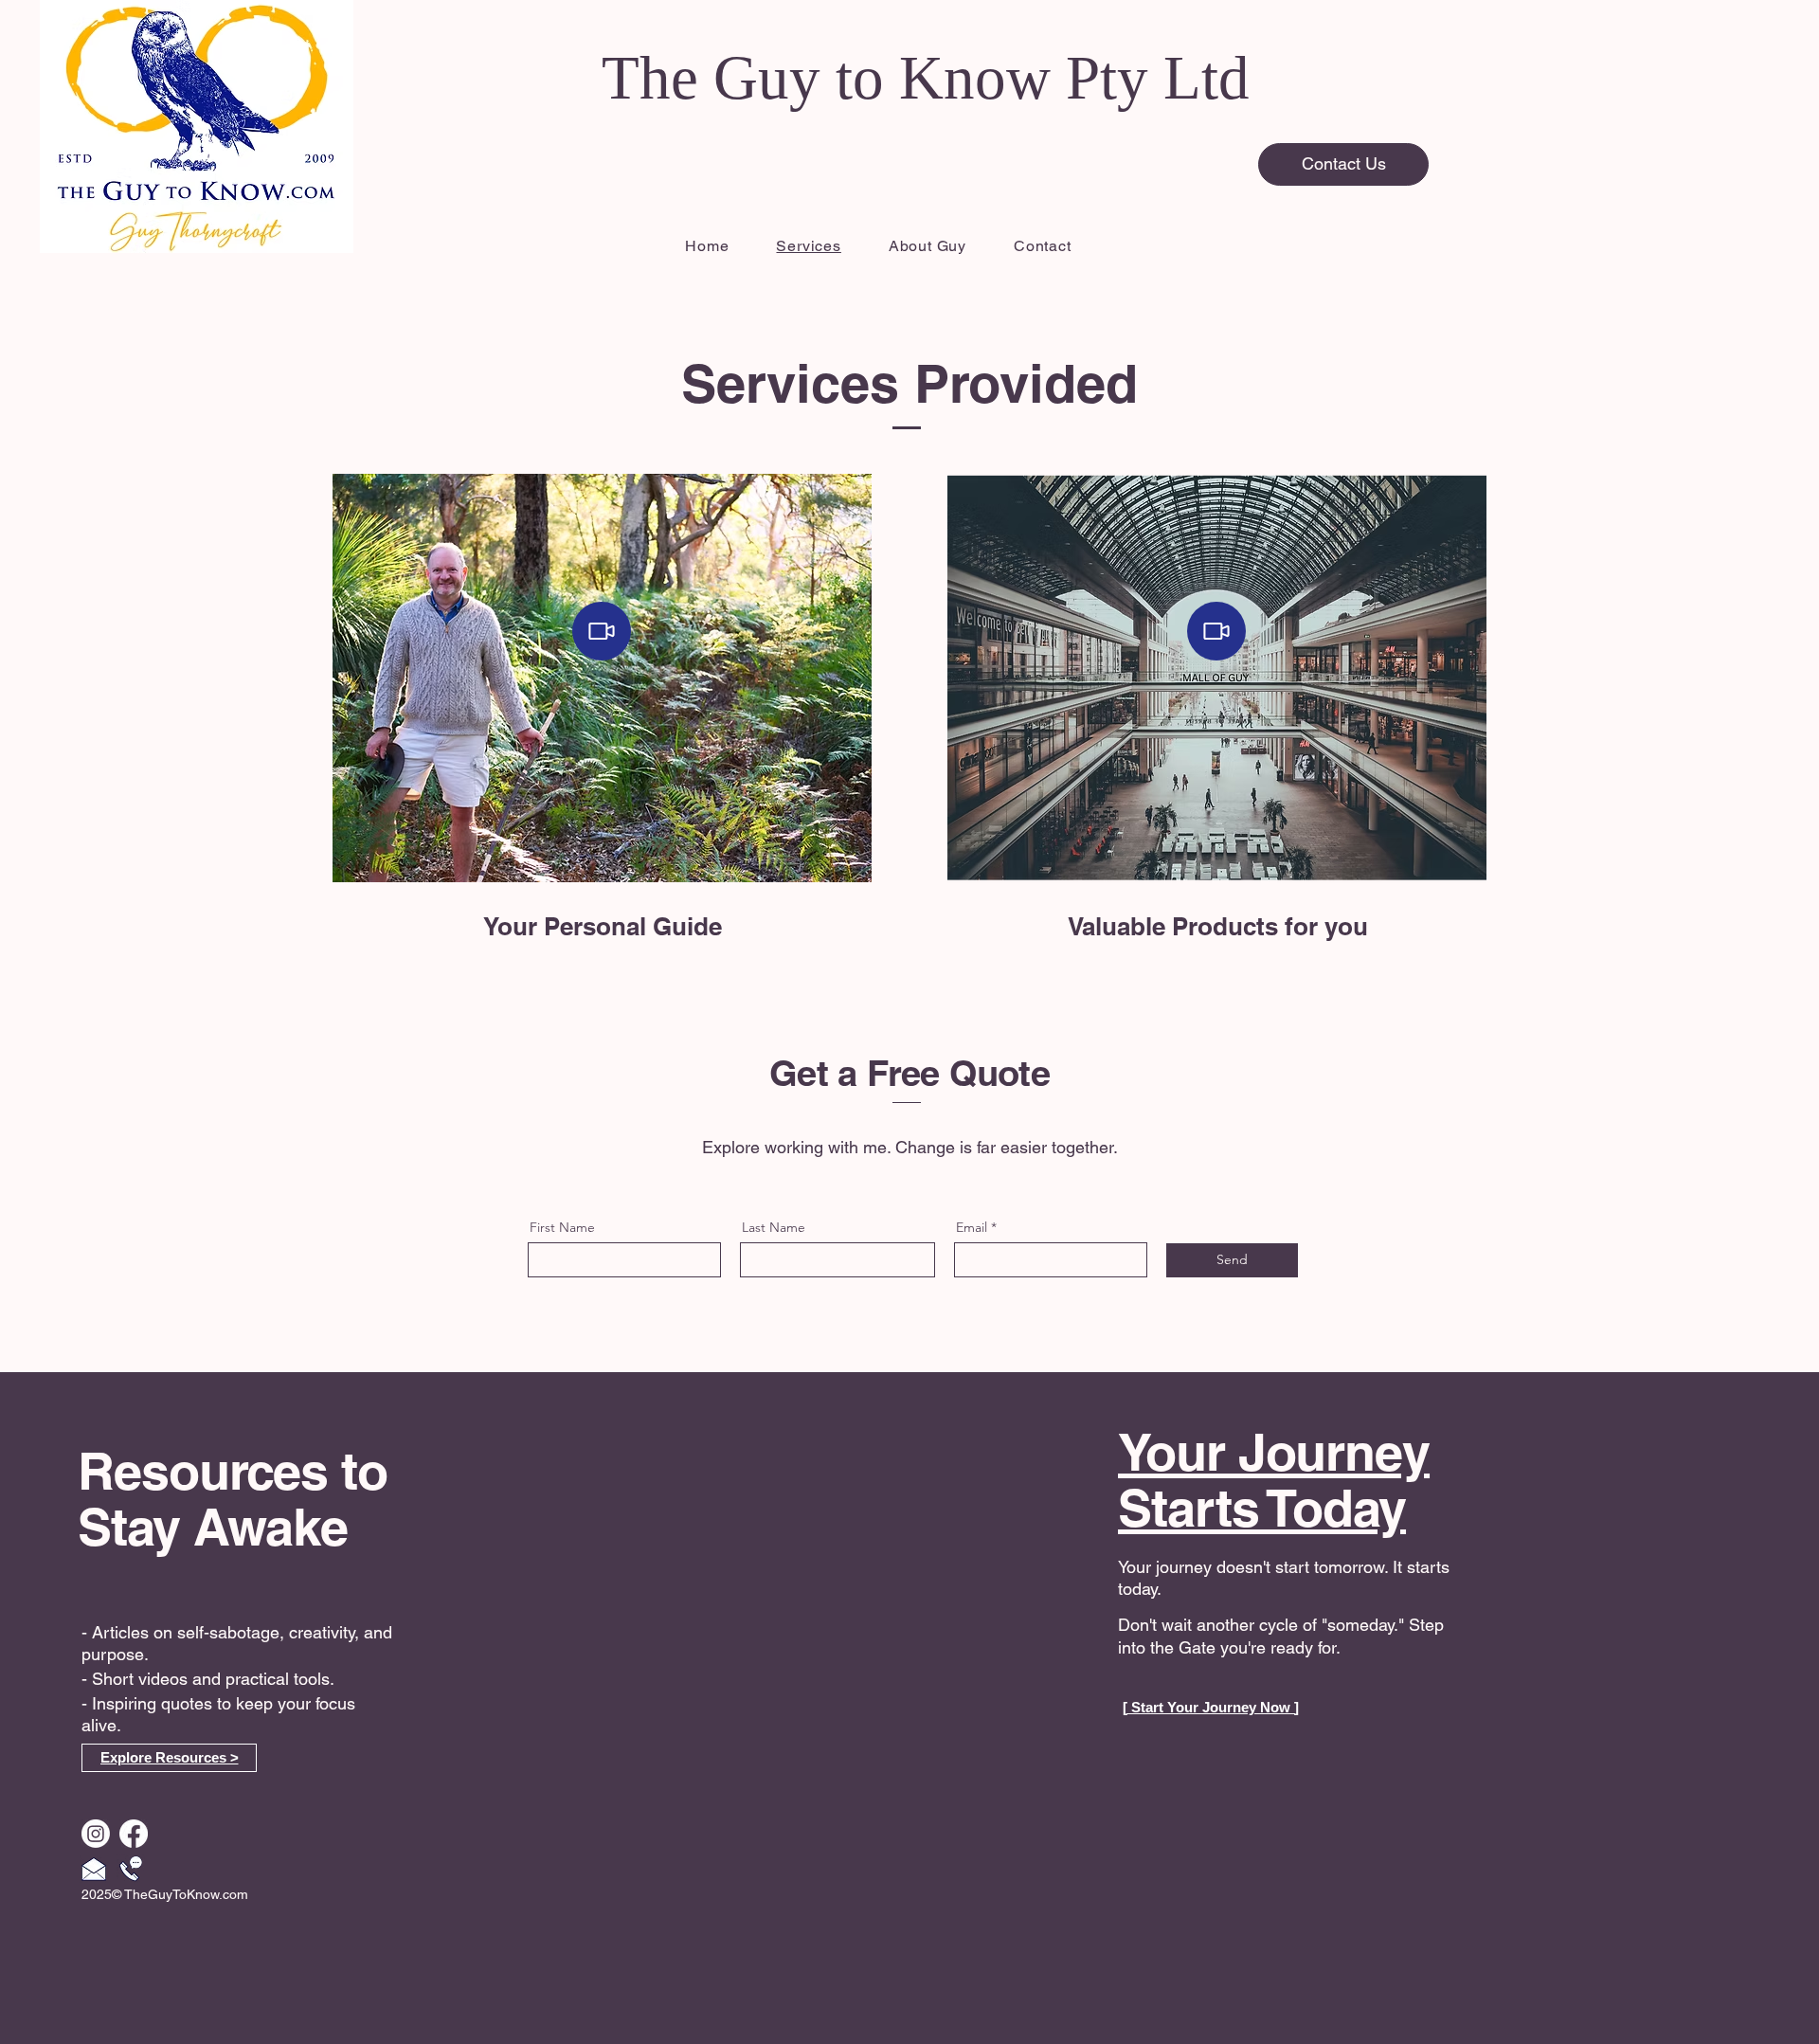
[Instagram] (96, 1834)
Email (972, 1227)
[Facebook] (134, 1834)
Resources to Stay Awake (233, 1499)
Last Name (774, 1227)
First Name (562, 1227)
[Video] (602, 631)
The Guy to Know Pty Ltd (926, 78)
